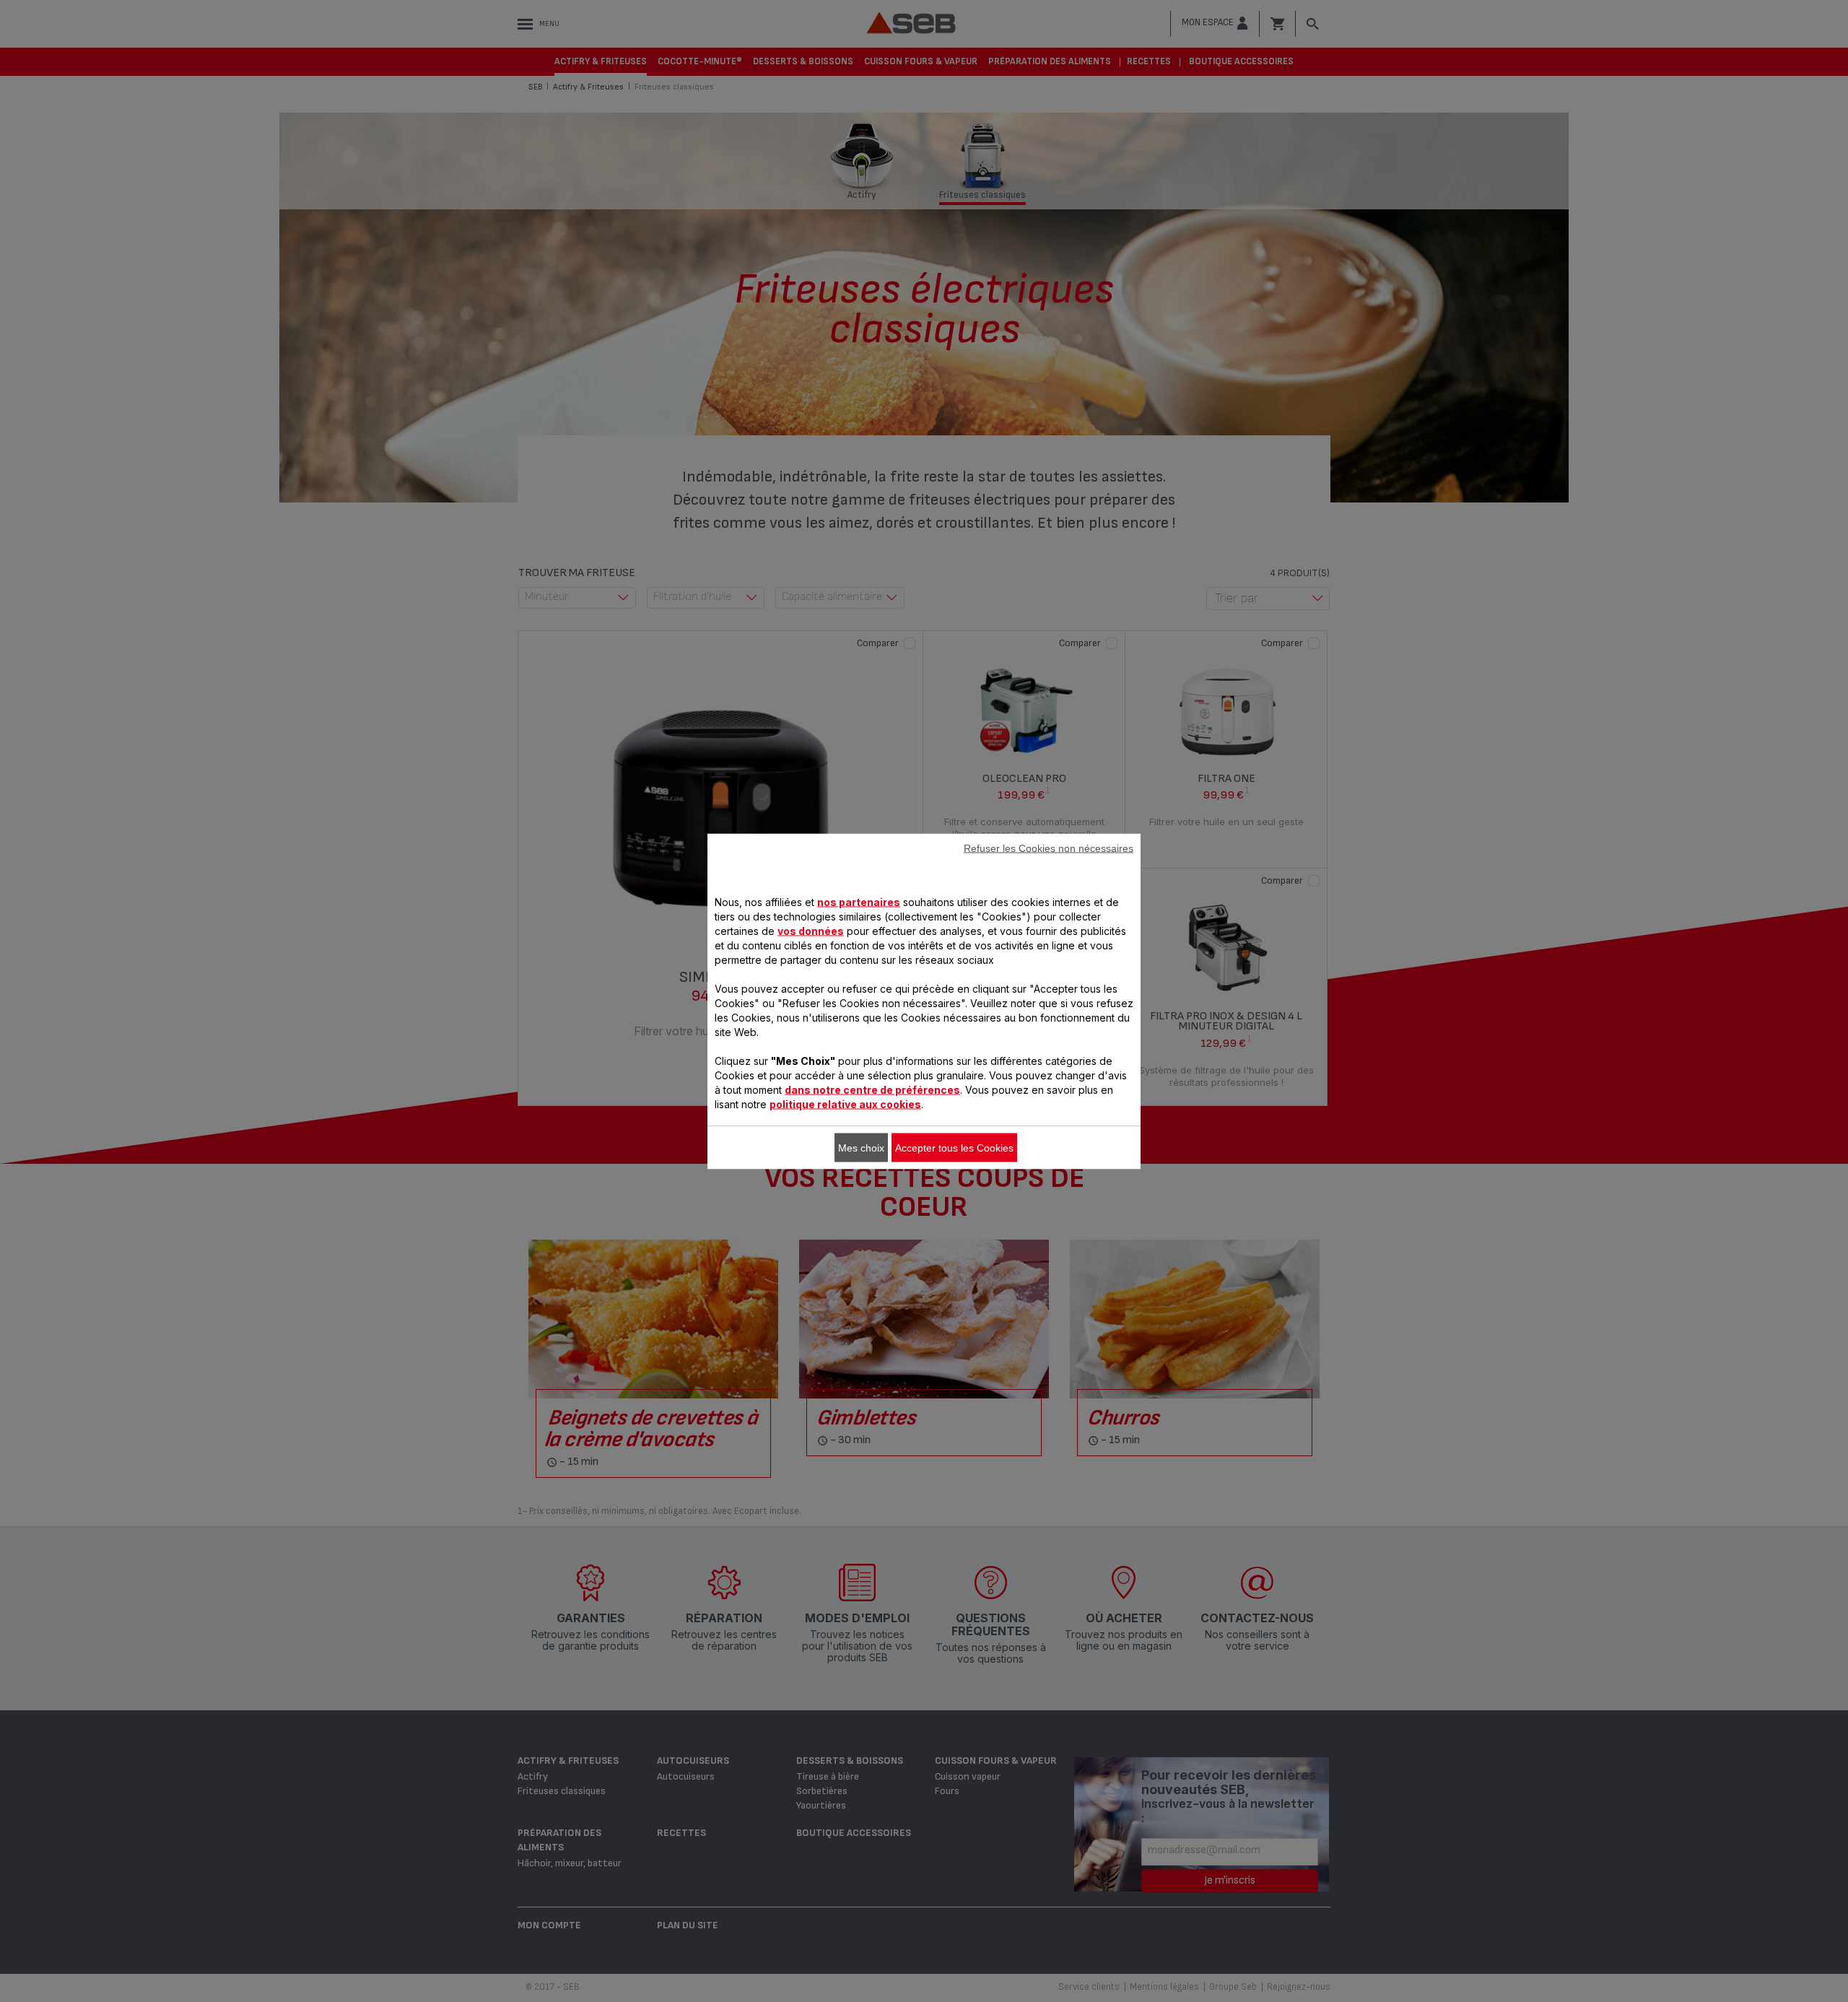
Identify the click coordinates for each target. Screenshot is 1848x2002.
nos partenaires (859, 901)
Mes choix (861, 1147)
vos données (811, 930)
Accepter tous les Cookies (954, 1147)
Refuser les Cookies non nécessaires (1049, 848)
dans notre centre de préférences (872, 1089)
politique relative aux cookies (845, 1104)
